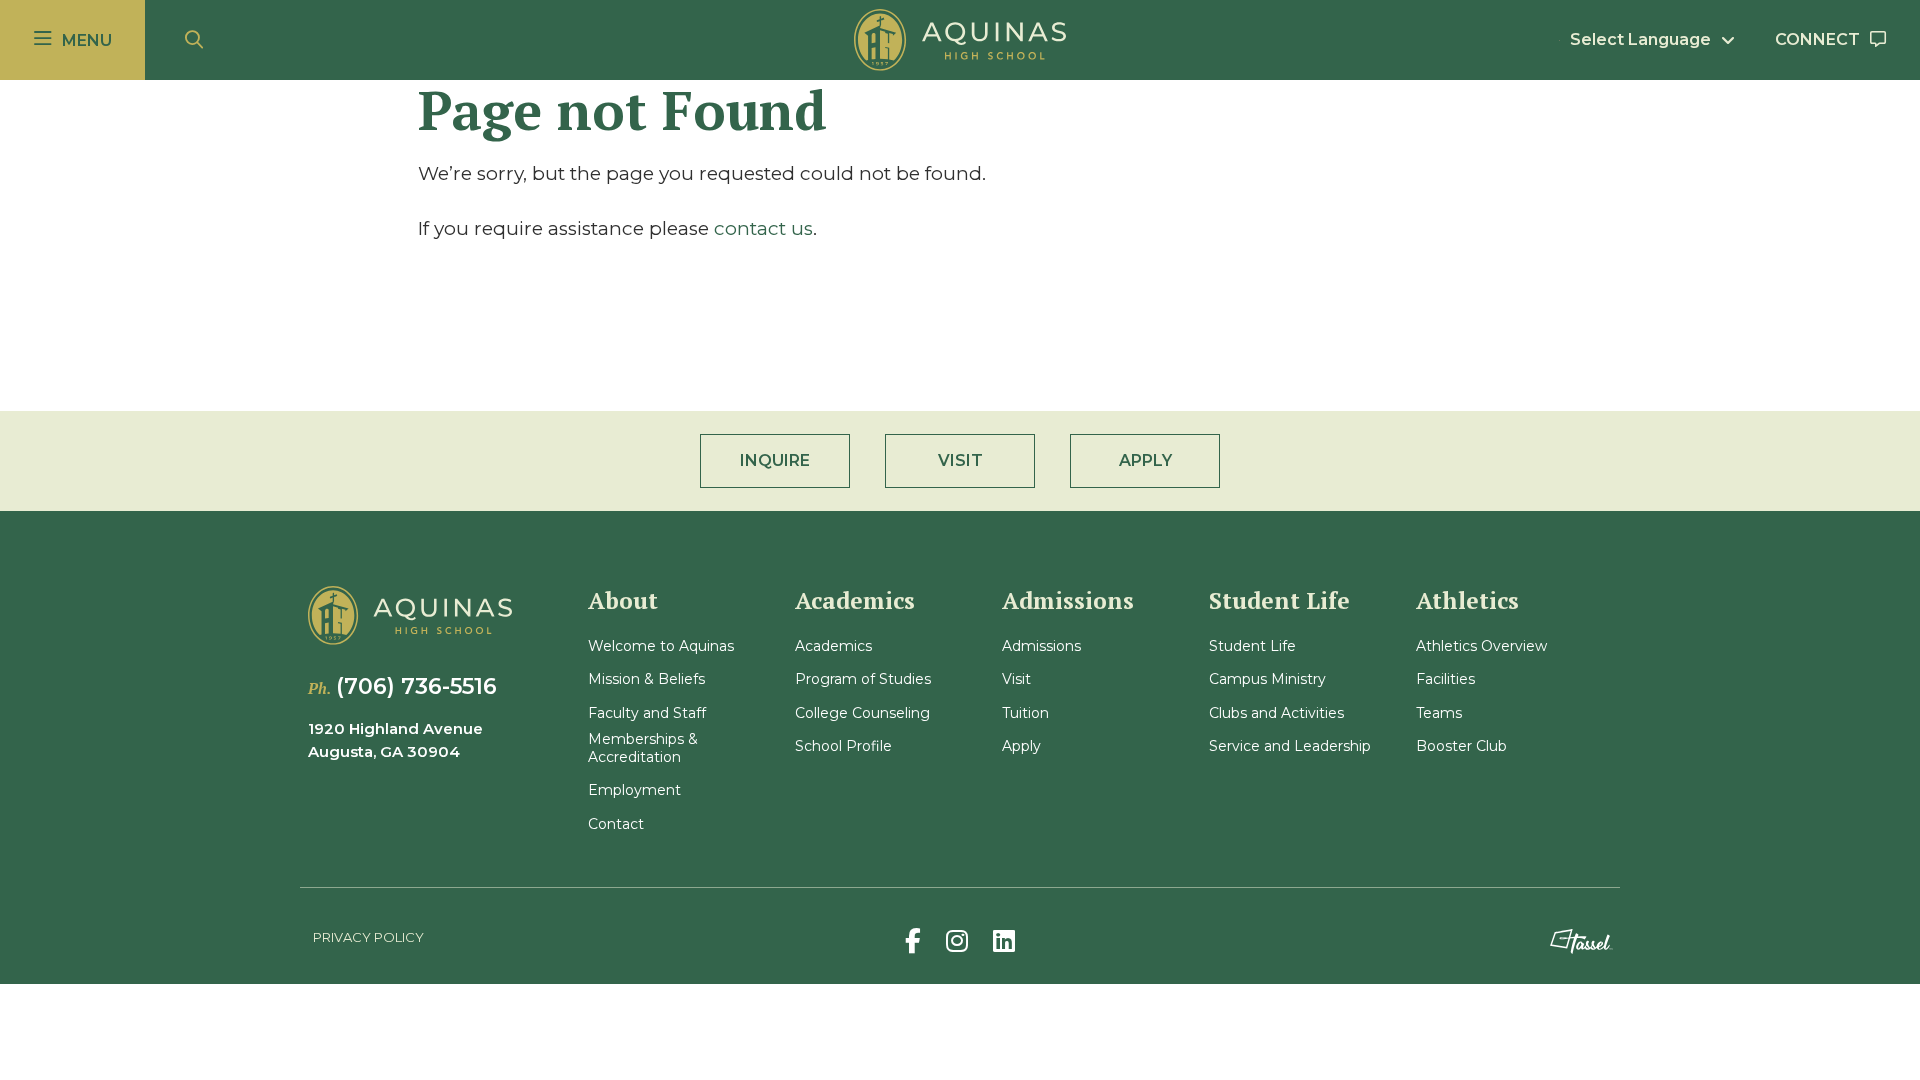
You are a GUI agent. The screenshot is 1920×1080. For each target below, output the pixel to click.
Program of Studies (863, 679)
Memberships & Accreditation (643, 748)
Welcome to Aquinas (661, 646)
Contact (616, 824)
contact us (763, 228)
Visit (1016, 679)
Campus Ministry (1267, 679)
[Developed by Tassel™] (1581, 941)
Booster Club (1461, 746)
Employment (634, 790)
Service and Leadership (1290, 746)
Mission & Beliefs (646, 679)
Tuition (1025, 713)
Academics (833, 646)
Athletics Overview (1481, 646)
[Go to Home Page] (960, 40)
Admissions (1041, 646)
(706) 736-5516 (416, 686)
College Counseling (862, 713)
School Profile (843, 746)
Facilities (1445, 679)
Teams (1439, 713)
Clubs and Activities (1276, 713)
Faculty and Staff (647, 713)
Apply (1021, 746)
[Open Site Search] (194, 40)
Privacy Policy (368, 937)
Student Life (1252, 646)
